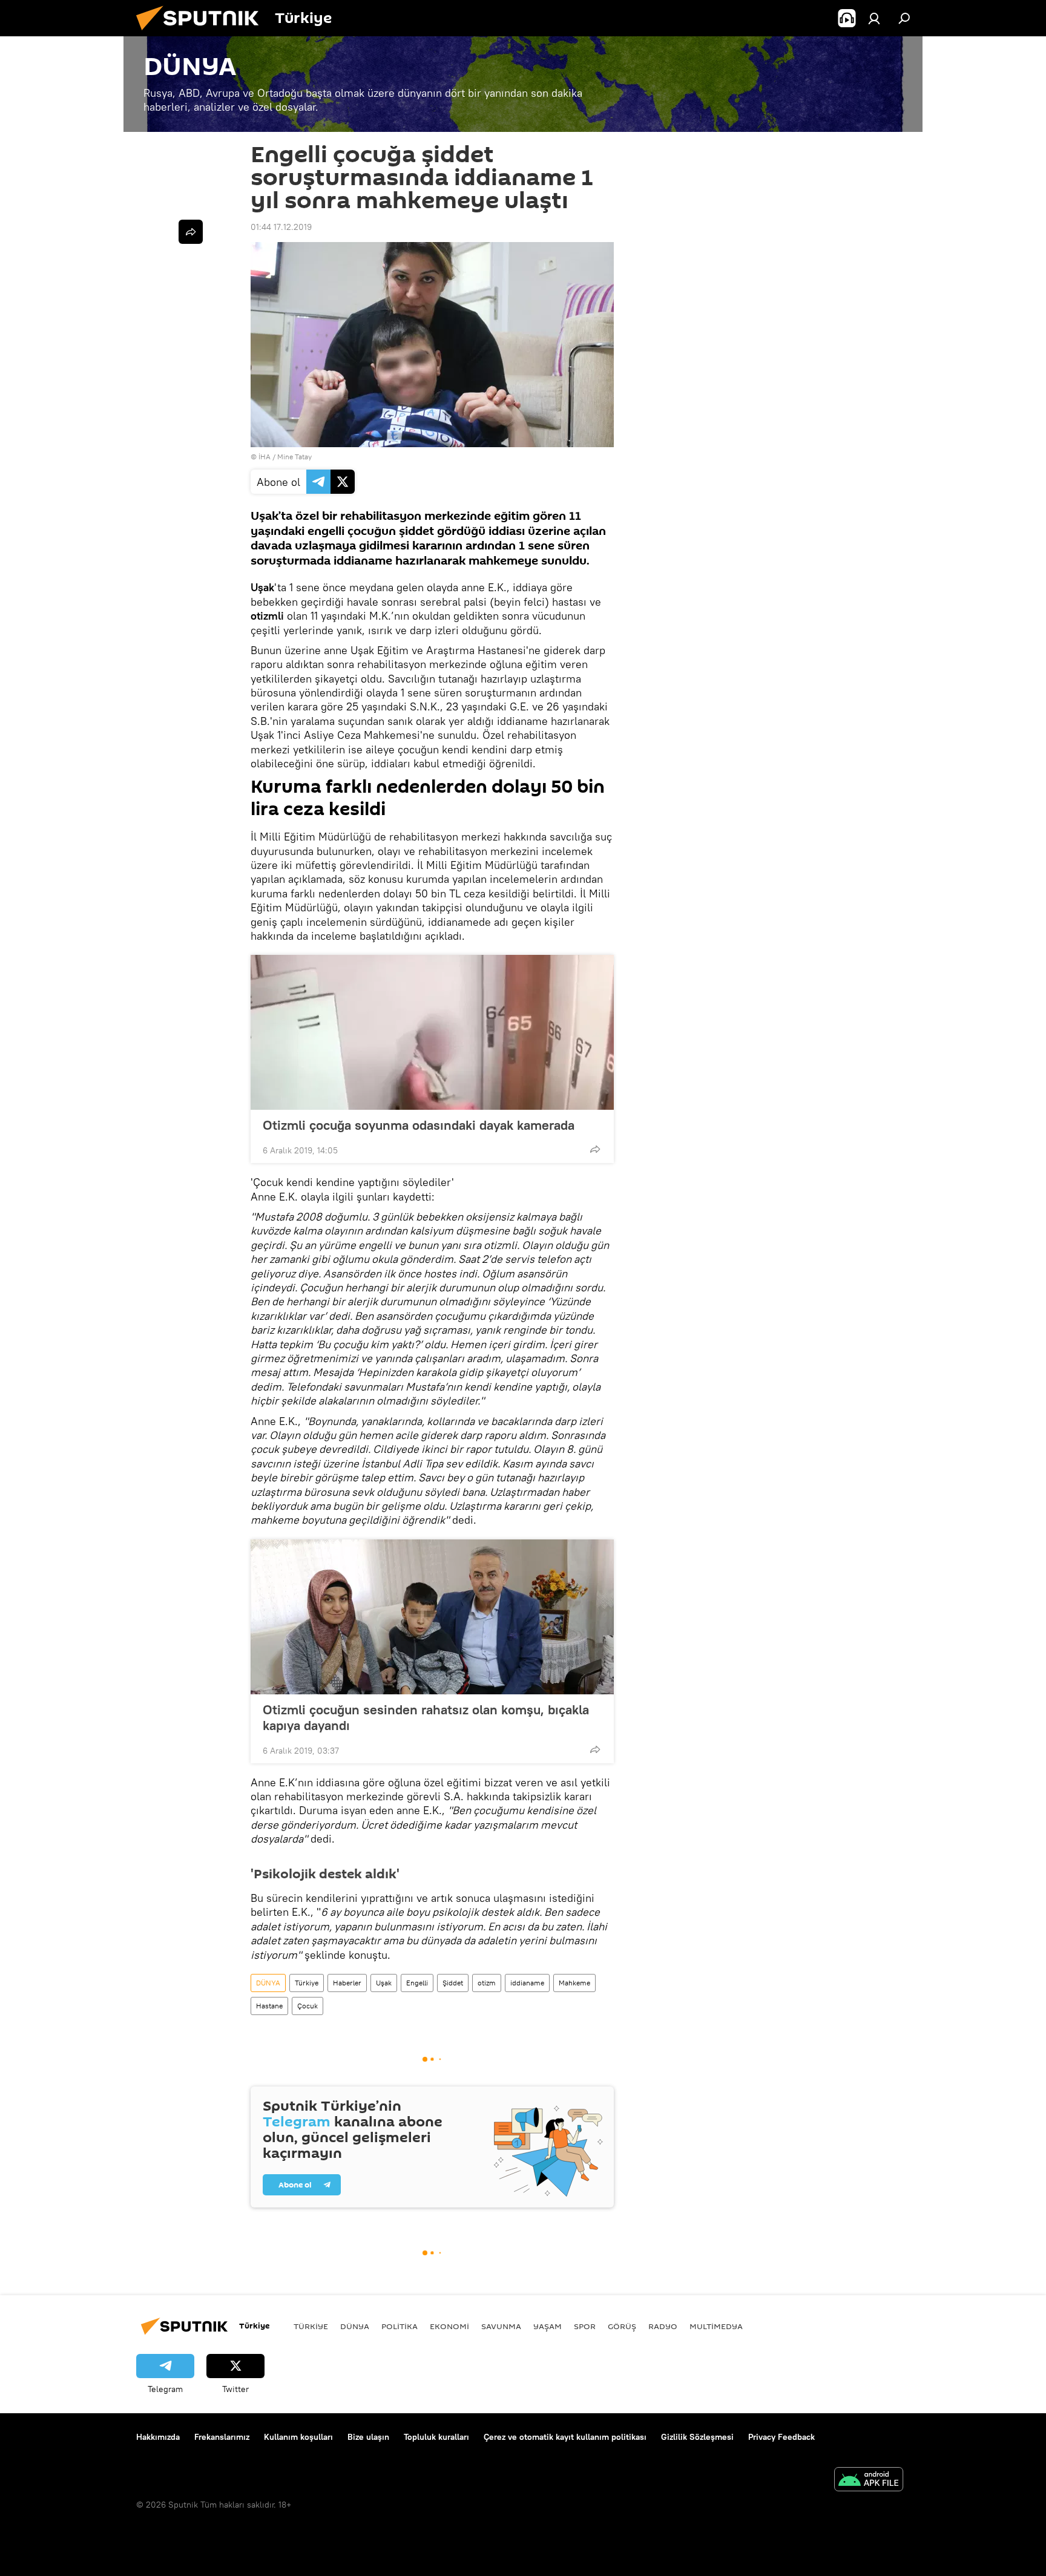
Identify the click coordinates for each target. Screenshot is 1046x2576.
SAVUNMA (501, 2326)
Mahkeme (574, 1983)
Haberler (347, 1983)
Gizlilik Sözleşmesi (697, 2437)
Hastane (269, 2006)
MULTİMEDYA (716, 2326)
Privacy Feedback (781, 2437)
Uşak (384, 1983)
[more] (595, 1149)
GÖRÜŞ (622, 2326)
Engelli (417, 1983)
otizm (487, 1983)
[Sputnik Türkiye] (202, 33)
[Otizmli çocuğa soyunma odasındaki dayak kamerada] (432, 1032)
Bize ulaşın (368, 2437)
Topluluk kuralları (436, 2437)
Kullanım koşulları (298, 2437)
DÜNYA (268, 1983)
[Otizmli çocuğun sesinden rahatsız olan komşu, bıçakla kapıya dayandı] (432, 1617)
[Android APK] (869, 2481)
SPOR (585, 2326)
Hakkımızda (158, 2437)
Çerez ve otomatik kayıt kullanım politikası (565, 2437)
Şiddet (453, 1983)
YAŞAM (548, 2326)
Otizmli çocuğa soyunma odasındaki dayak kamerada (419, 1125)
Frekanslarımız (222, 2437)
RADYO (663, 2326)
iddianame (527, 1983)
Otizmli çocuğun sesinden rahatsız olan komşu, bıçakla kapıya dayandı (426, 1717)
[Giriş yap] (874, 18)
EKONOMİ (449, 2326)
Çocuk (308, 2006)
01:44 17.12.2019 (281, 227)
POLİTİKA (400, 2326)
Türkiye (307, 1983)
